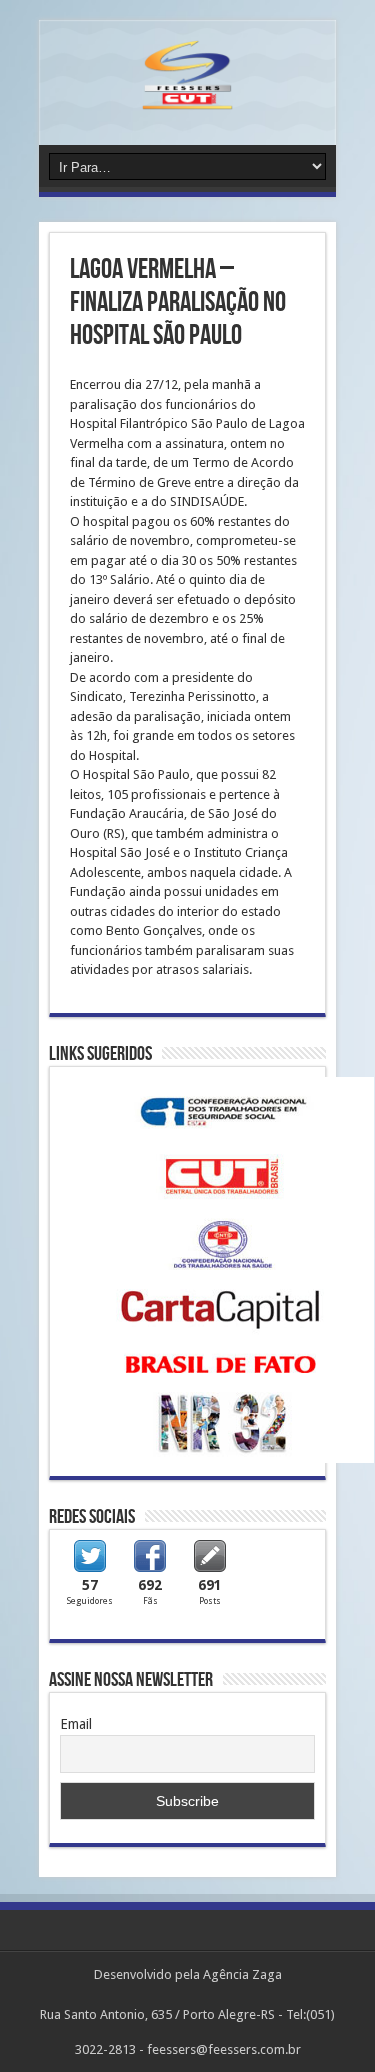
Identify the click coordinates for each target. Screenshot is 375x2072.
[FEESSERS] (187, 95)
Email (76, 1724)
